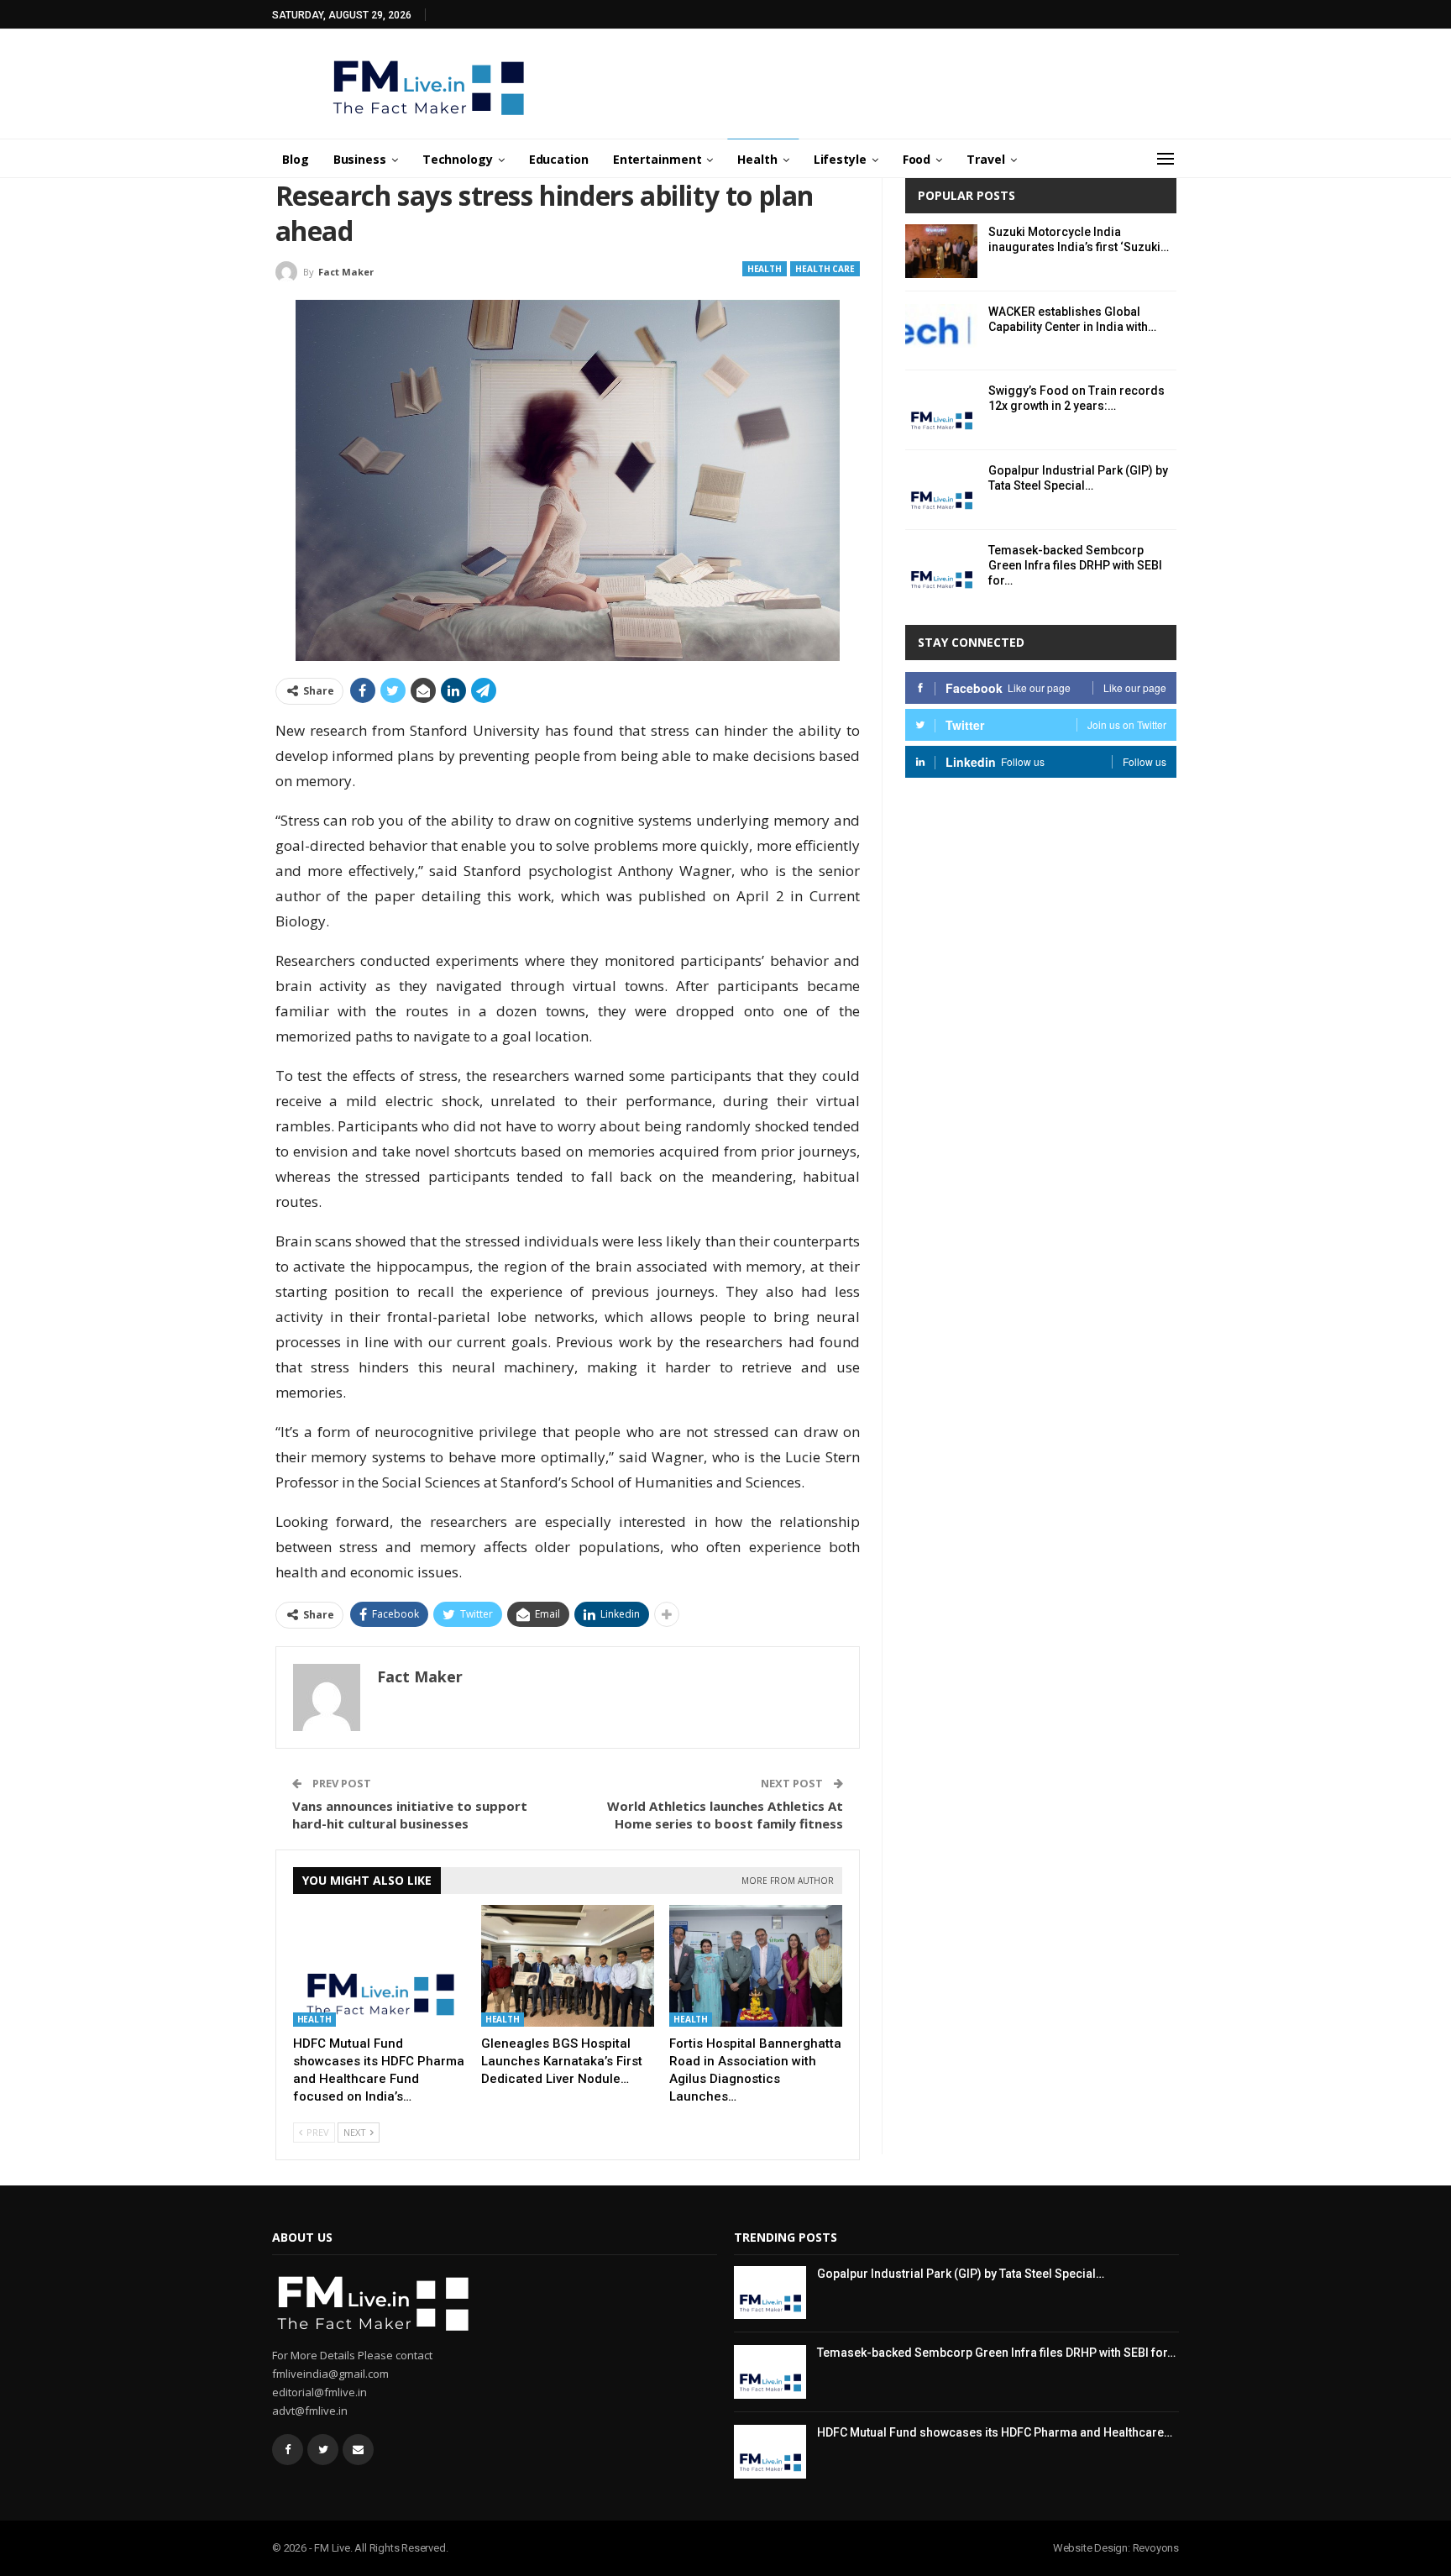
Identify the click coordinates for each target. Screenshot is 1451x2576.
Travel (985, 159)
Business (360, 159)
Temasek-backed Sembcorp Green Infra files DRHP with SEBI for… (1075, 565)
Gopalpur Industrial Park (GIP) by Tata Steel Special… (961, 2274)
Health (757, 159)
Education (559, 159)
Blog (296, 159)
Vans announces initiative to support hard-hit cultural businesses (410, 1815)
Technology (458, 159)
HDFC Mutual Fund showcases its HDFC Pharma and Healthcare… (995, 2432)
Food (917, 159)
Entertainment (657, 159)
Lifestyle (840, 159)
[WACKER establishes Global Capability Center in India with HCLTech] (941, 331)
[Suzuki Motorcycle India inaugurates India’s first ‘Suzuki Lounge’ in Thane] (941, 251)
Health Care (825, 269)
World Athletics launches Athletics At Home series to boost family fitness (725, 1815)
